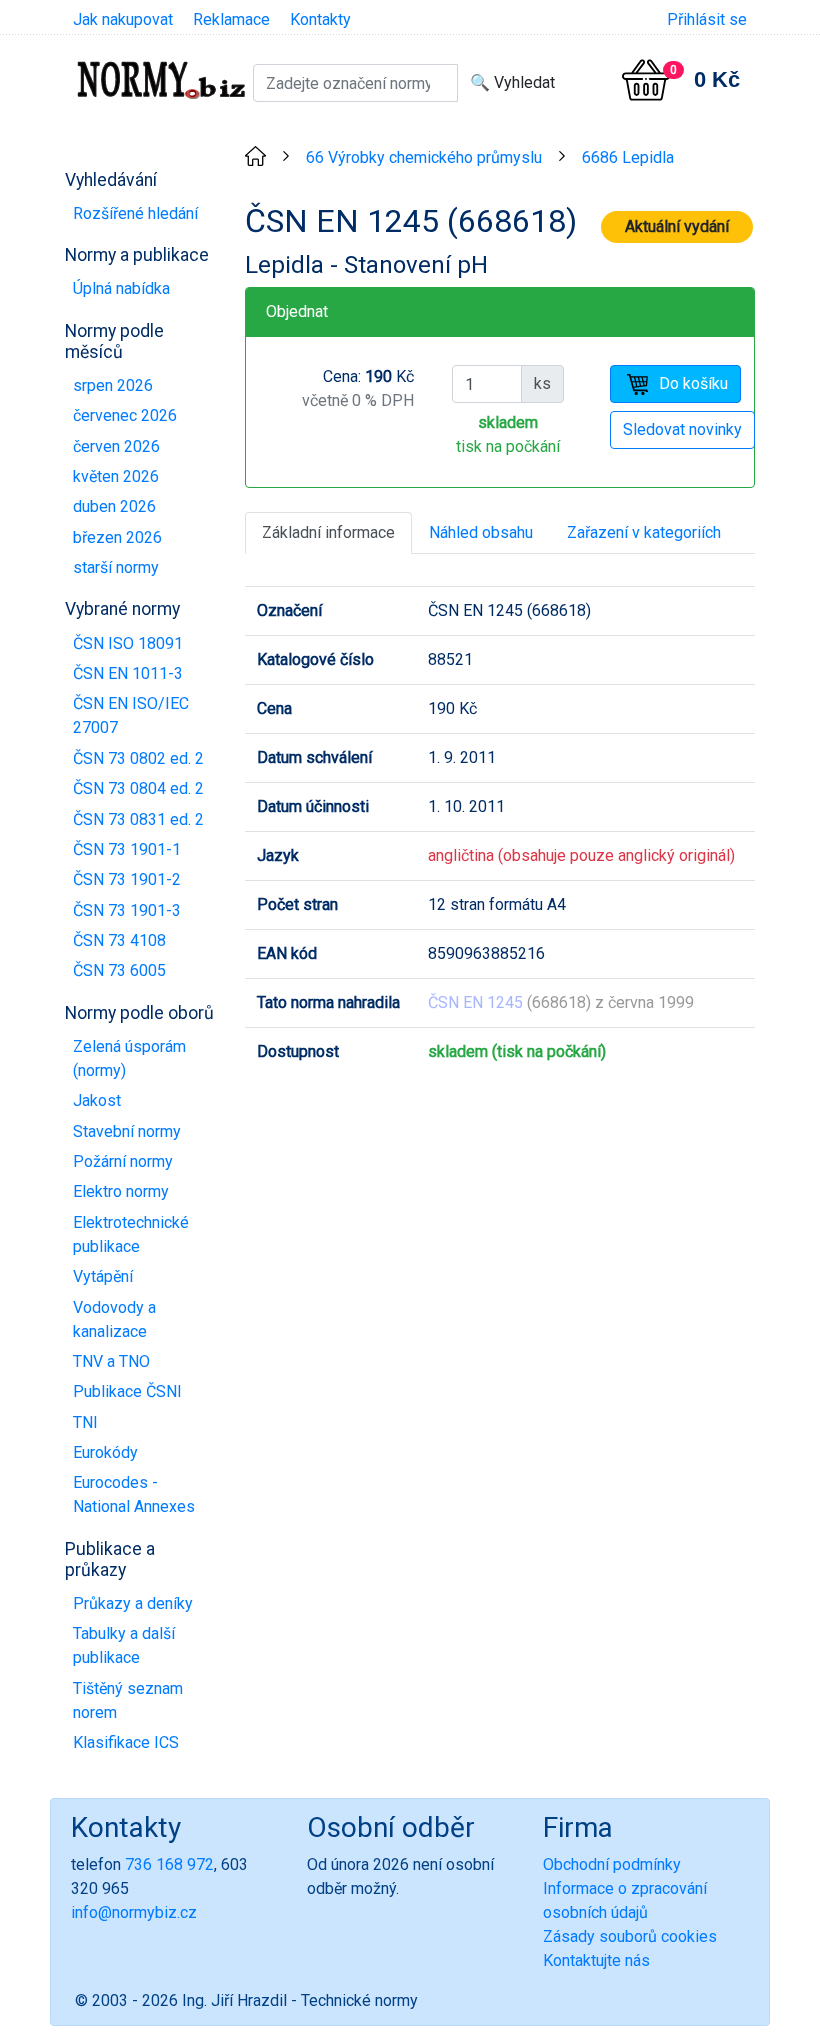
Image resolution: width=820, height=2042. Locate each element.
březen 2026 (117, 537)
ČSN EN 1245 (475, 1002)
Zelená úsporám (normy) (129, 1058)
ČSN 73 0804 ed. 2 (138, 788)
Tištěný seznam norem (128, 1700)
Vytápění (103, 1276)
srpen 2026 (113, 385)
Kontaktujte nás (596, 1960)
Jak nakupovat (123, 19)
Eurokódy (105, 1452)
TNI (85, 1422)
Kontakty (320, 19)
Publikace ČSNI (127, 1391)
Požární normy (123, 1161)
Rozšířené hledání (135, 213)
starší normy (116, 567)
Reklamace (231, 19)
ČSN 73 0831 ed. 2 (138, 819)
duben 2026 (114, 506)
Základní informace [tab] (328, 532)
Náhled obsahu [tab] (481, 532)
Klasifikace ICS (126, 1742)
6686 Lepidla (628, 157)
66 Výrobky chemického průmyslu (424, 157)
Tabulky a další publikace (124, 1645)
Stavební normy (127, 1131)
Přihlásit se (707, 19)
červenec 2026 (125, 415)
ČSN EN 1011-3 (128, 673)
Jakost (97, 1100)
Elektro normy (121, 1191)
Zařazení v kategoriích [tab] (644, 532)
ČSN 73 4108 (119, 940)
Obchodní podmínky (612, 1864)
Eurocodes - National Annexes (134, 1494)
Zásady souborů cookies (630, 1936)
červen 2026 (116, 446)
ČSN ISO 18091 (128, 643)
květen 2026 (116, 476)
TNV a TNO (111, 1361)
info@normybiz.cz (134, 1912)
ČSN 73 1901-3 (127, 910)
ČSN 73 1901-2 (127, 879)
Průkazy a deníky (133, 1603)
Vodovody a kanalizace (114, 1319)
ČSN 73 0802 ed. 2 (138, 758)
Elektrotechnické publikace (131, 1234)
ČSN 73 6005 (119, 970)
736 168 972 (169, 1864)
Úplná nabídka (121, 288)
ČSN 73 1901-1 (127, 849)
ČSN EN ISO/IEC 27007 (131, 715)
